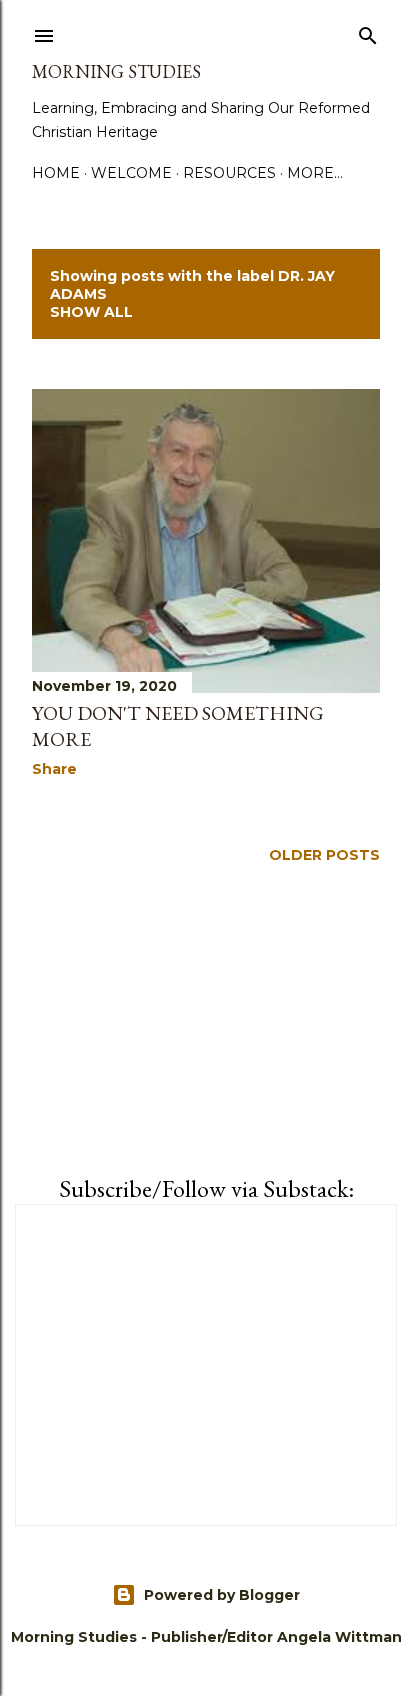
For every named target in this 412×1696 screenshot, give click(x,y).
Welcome (131, 173)
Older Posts (324, 855)
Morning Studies (116, 71)
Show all (91, 312)
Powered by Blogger (222, 1595)
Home (56, 173)
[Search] (368, 32)
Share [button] (54, 769)
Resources (229, 173)
